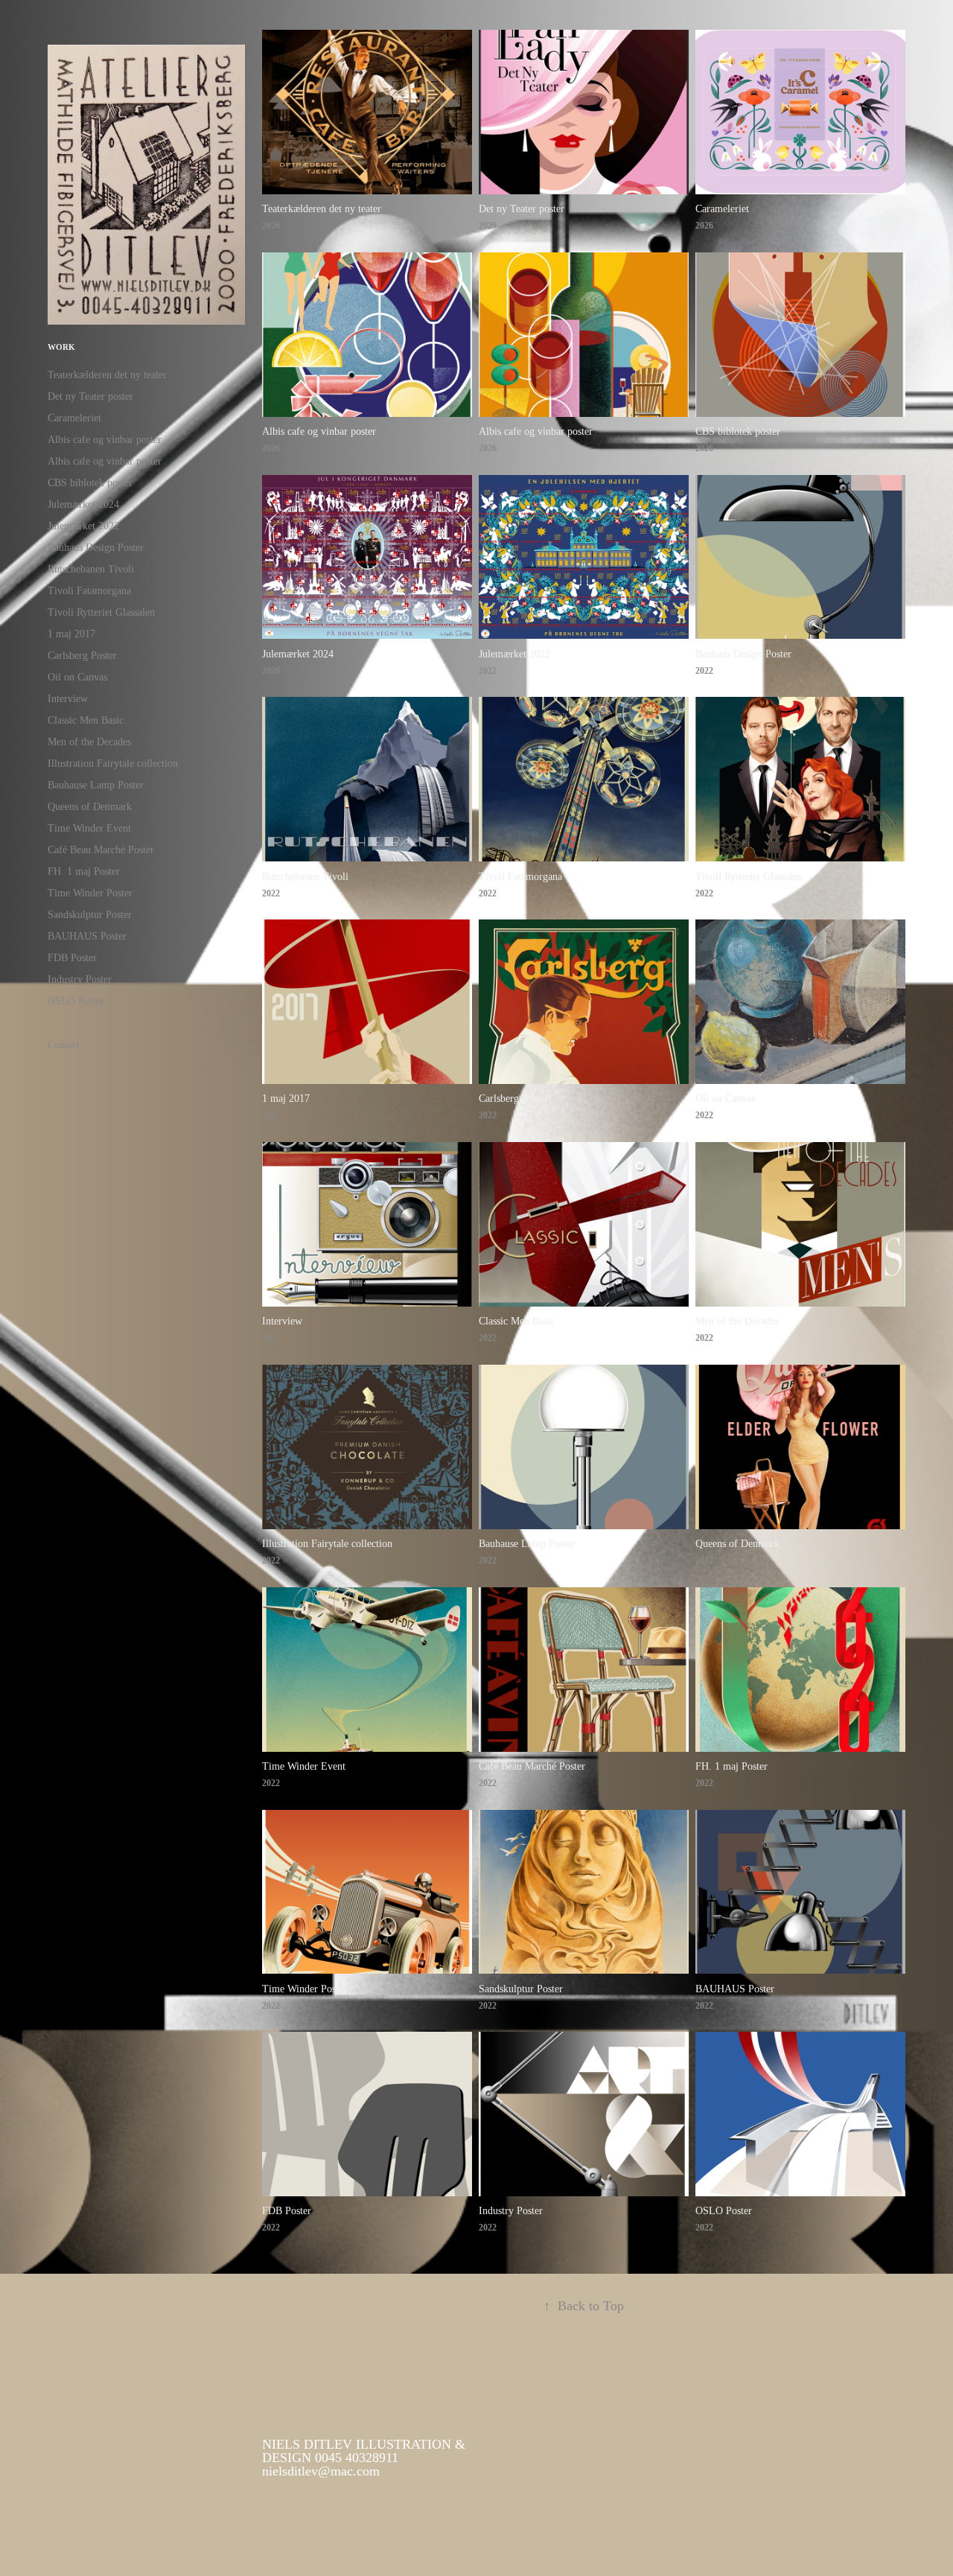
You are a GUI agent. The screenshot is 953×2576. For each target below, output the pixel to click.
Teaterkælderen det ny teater (107, 375)
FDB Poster (72, 958)
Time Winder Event (89, 828)
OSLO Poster (76, 1001)
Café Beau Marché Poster (101, 850)
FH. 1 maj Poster (84, 871)
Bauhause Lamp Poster (96, 785)
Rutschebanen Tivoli (91, 569)
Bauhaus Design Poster (96, 548)
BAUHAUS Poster (87, 936)
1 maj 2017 (71, 634)
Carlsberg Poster (82, 656)
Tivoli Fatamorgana (89, 591)
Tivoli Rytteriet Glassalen (101, 612)
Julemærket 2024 (83, 504)
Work (61, 347)
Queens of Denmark (90, 807)
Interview (68, 699)
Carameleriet (74, 418)
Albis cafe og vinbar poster (105, 440)
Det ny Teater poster (90, 396)
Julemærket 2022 (83, 526)
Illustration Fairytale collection (113, 763)
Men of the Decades (89, 742)
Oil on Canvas (77, 677)
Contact (64, 1045)
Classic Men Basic (86, 720)
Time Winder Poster (90, 893)
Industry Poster (80, 979)
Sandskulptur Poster (90, 915)
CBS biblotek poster (90, 483)
